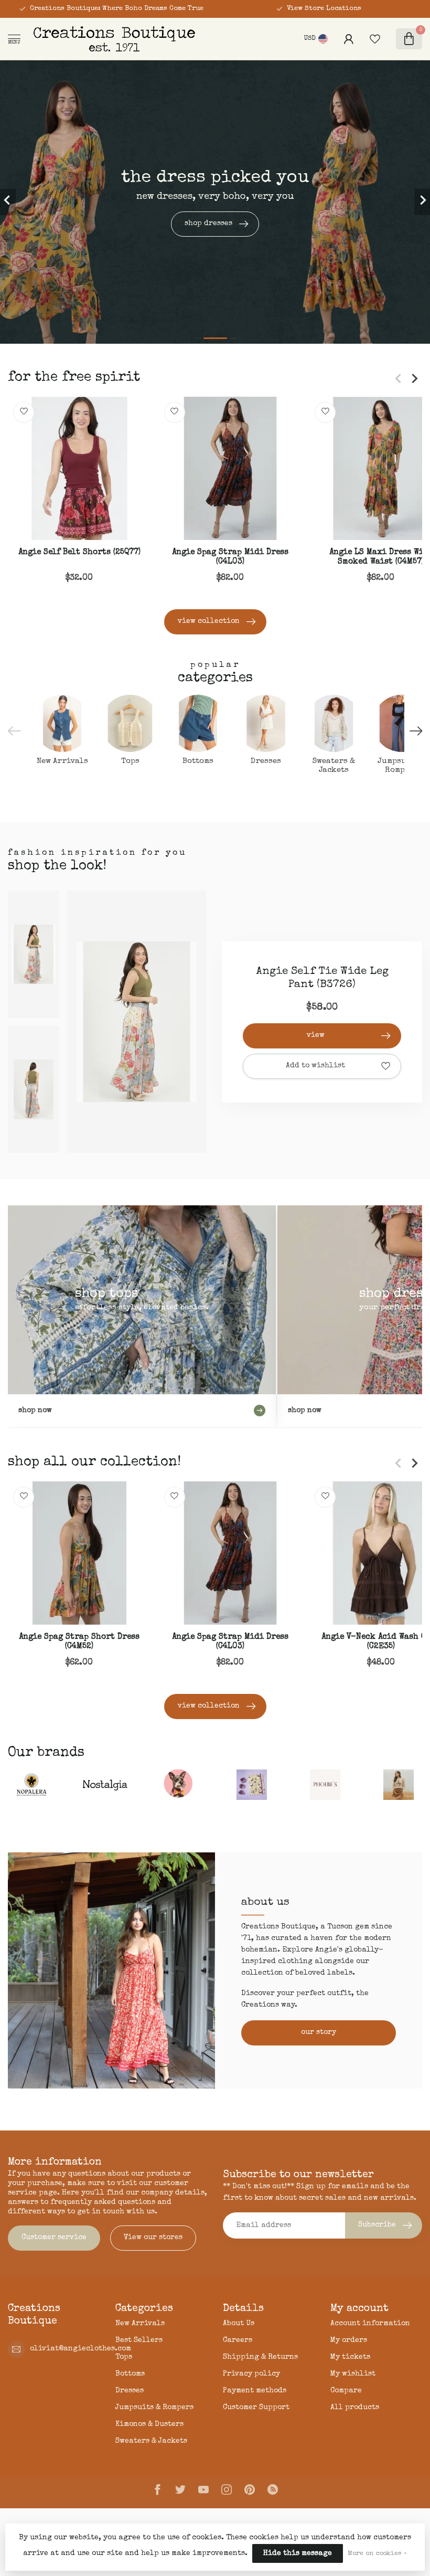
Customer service (54, 2238)
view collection (209, 621)
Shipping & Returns (260, 2357)
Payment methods (255, 2391)
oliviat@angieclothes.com (80, 2349)
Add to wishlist (315, 1066)
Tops (124, 2357)
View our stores (153, 2238)
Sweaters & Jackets (151, 2441)
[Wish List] (375, 39)
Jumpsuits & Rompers (154, 2408)
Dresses (130, 2391)
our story (319, 2032)
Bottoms (130, 2374)
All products (355, 2408)
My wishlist (353, 2374)
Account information (370, 2324)
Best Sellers (139, 2340)
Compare (346, 2391)
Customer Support (256, 2408)
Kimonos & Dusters (149, 2424)
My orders (349, 2340)
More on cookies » (377, 2554)
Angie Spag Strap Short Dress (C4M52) (79, 1642)
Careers (238, 2340)
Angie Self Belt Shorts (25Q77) (79, 553)
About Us (239, 2324)
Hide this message (298, 2553)
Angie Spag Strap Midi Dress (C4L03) (230, 557)
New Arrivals (140, 2324)
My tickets (350, 2357)
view (316, 1035)
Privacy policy (251, 2374)
